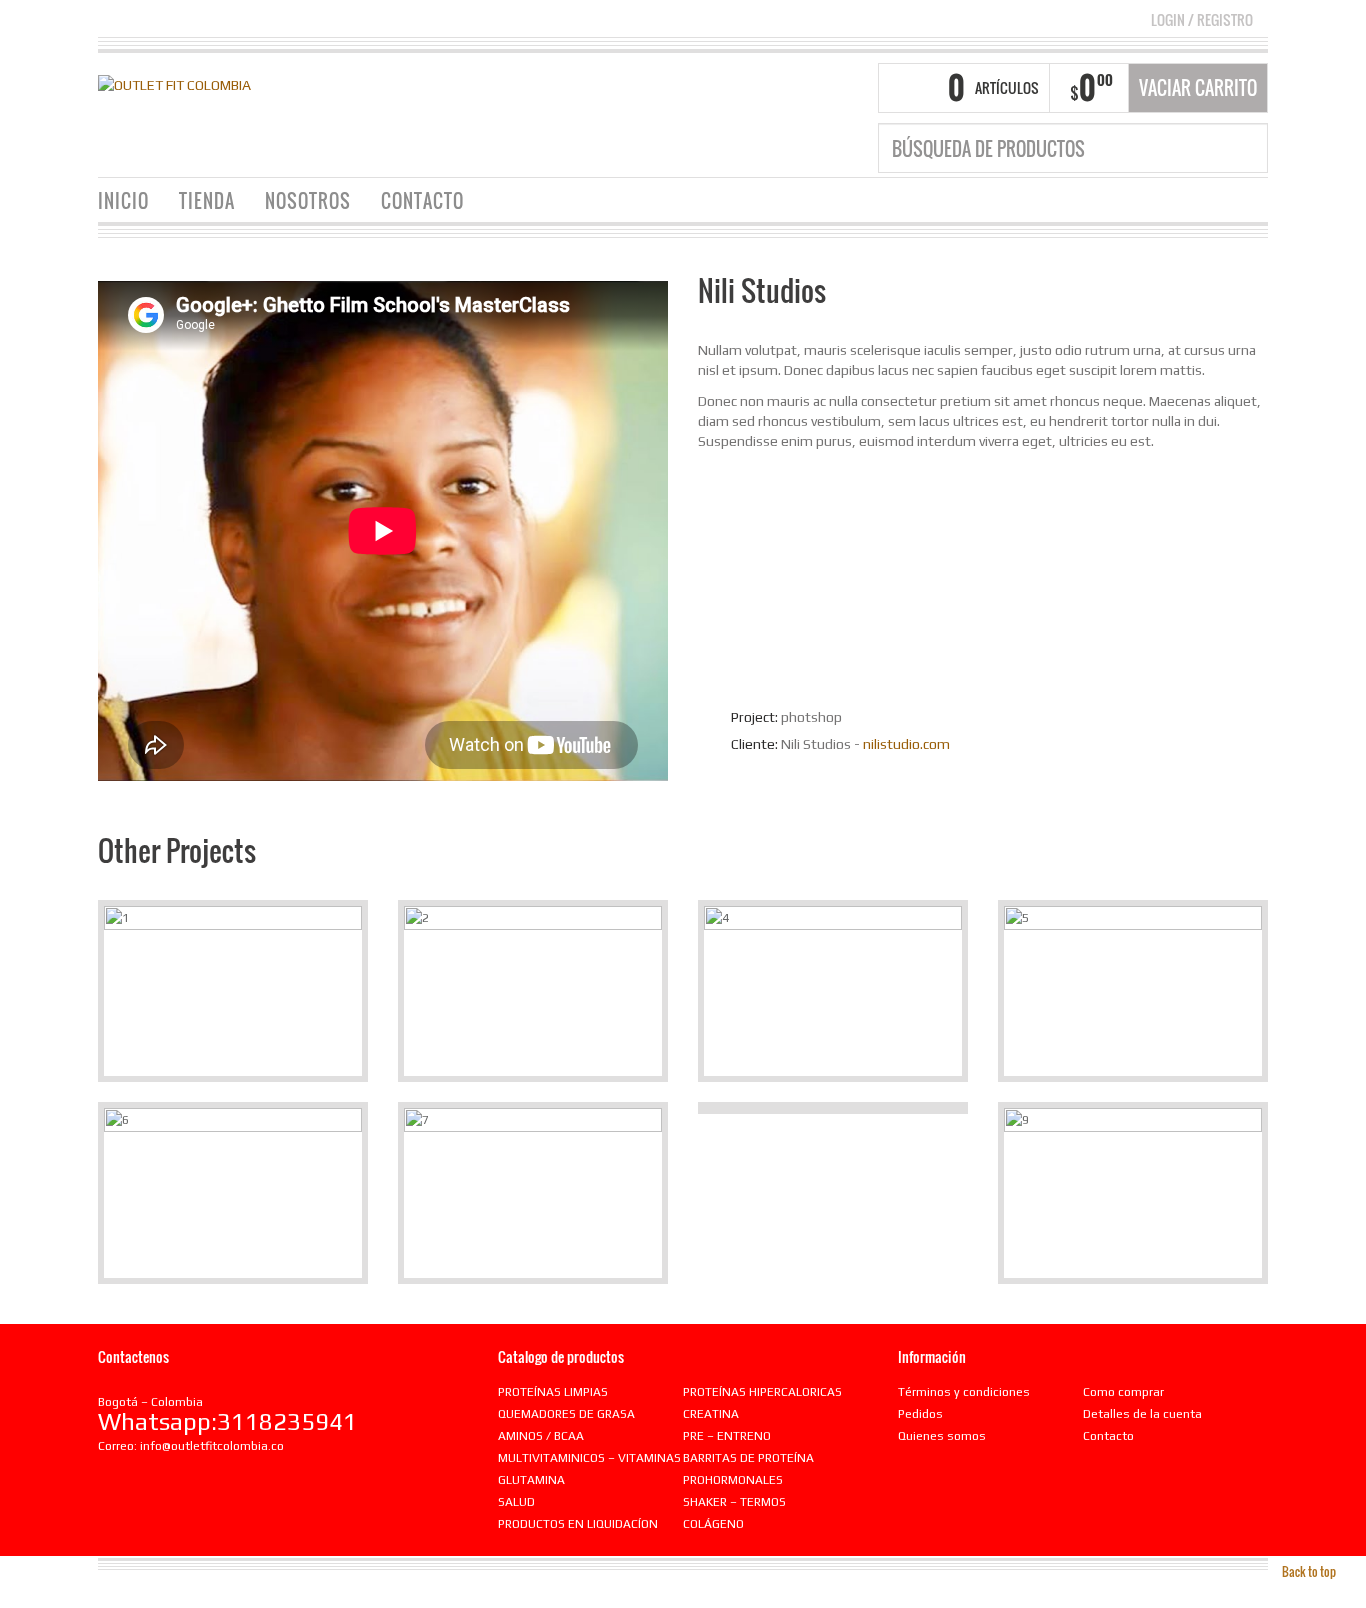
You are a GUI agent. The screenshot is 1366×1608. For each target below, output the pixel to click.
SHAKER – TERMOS (734, 1502)
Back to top (1309, 1571)
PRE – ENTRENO (727, 1436)
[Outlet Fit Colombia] (174, 83)
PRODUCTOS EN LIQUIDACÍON (578, 1524)
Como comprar (1123, 1392)
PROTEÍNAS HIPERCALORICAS (762, 1392)
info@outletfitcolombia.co (212, 1446)
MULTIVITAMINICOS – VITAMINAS (589, 1458)
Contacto (1108, 1436)
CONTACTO (422, 201)
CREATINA (711, 1414)
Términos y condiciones (964, 1392)
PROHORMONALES (733, 1480)
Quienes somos (942, 1436)
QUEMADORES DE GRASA (566, 1414)
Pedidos (920, 1414)
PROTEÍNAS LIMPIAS (553, 1392)
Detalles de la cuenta (1142, 1414)
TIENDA (207, 201)
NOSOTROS (308, 201)
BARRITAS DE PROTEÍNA (748, 1458)
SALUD (516, 1502)
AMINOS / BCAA (541, 1436)
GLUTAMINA (531, 1480)
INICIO (123, 201)
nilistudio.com (906, 744)
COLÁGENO (713, 1524)
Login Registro (1202, 19)
